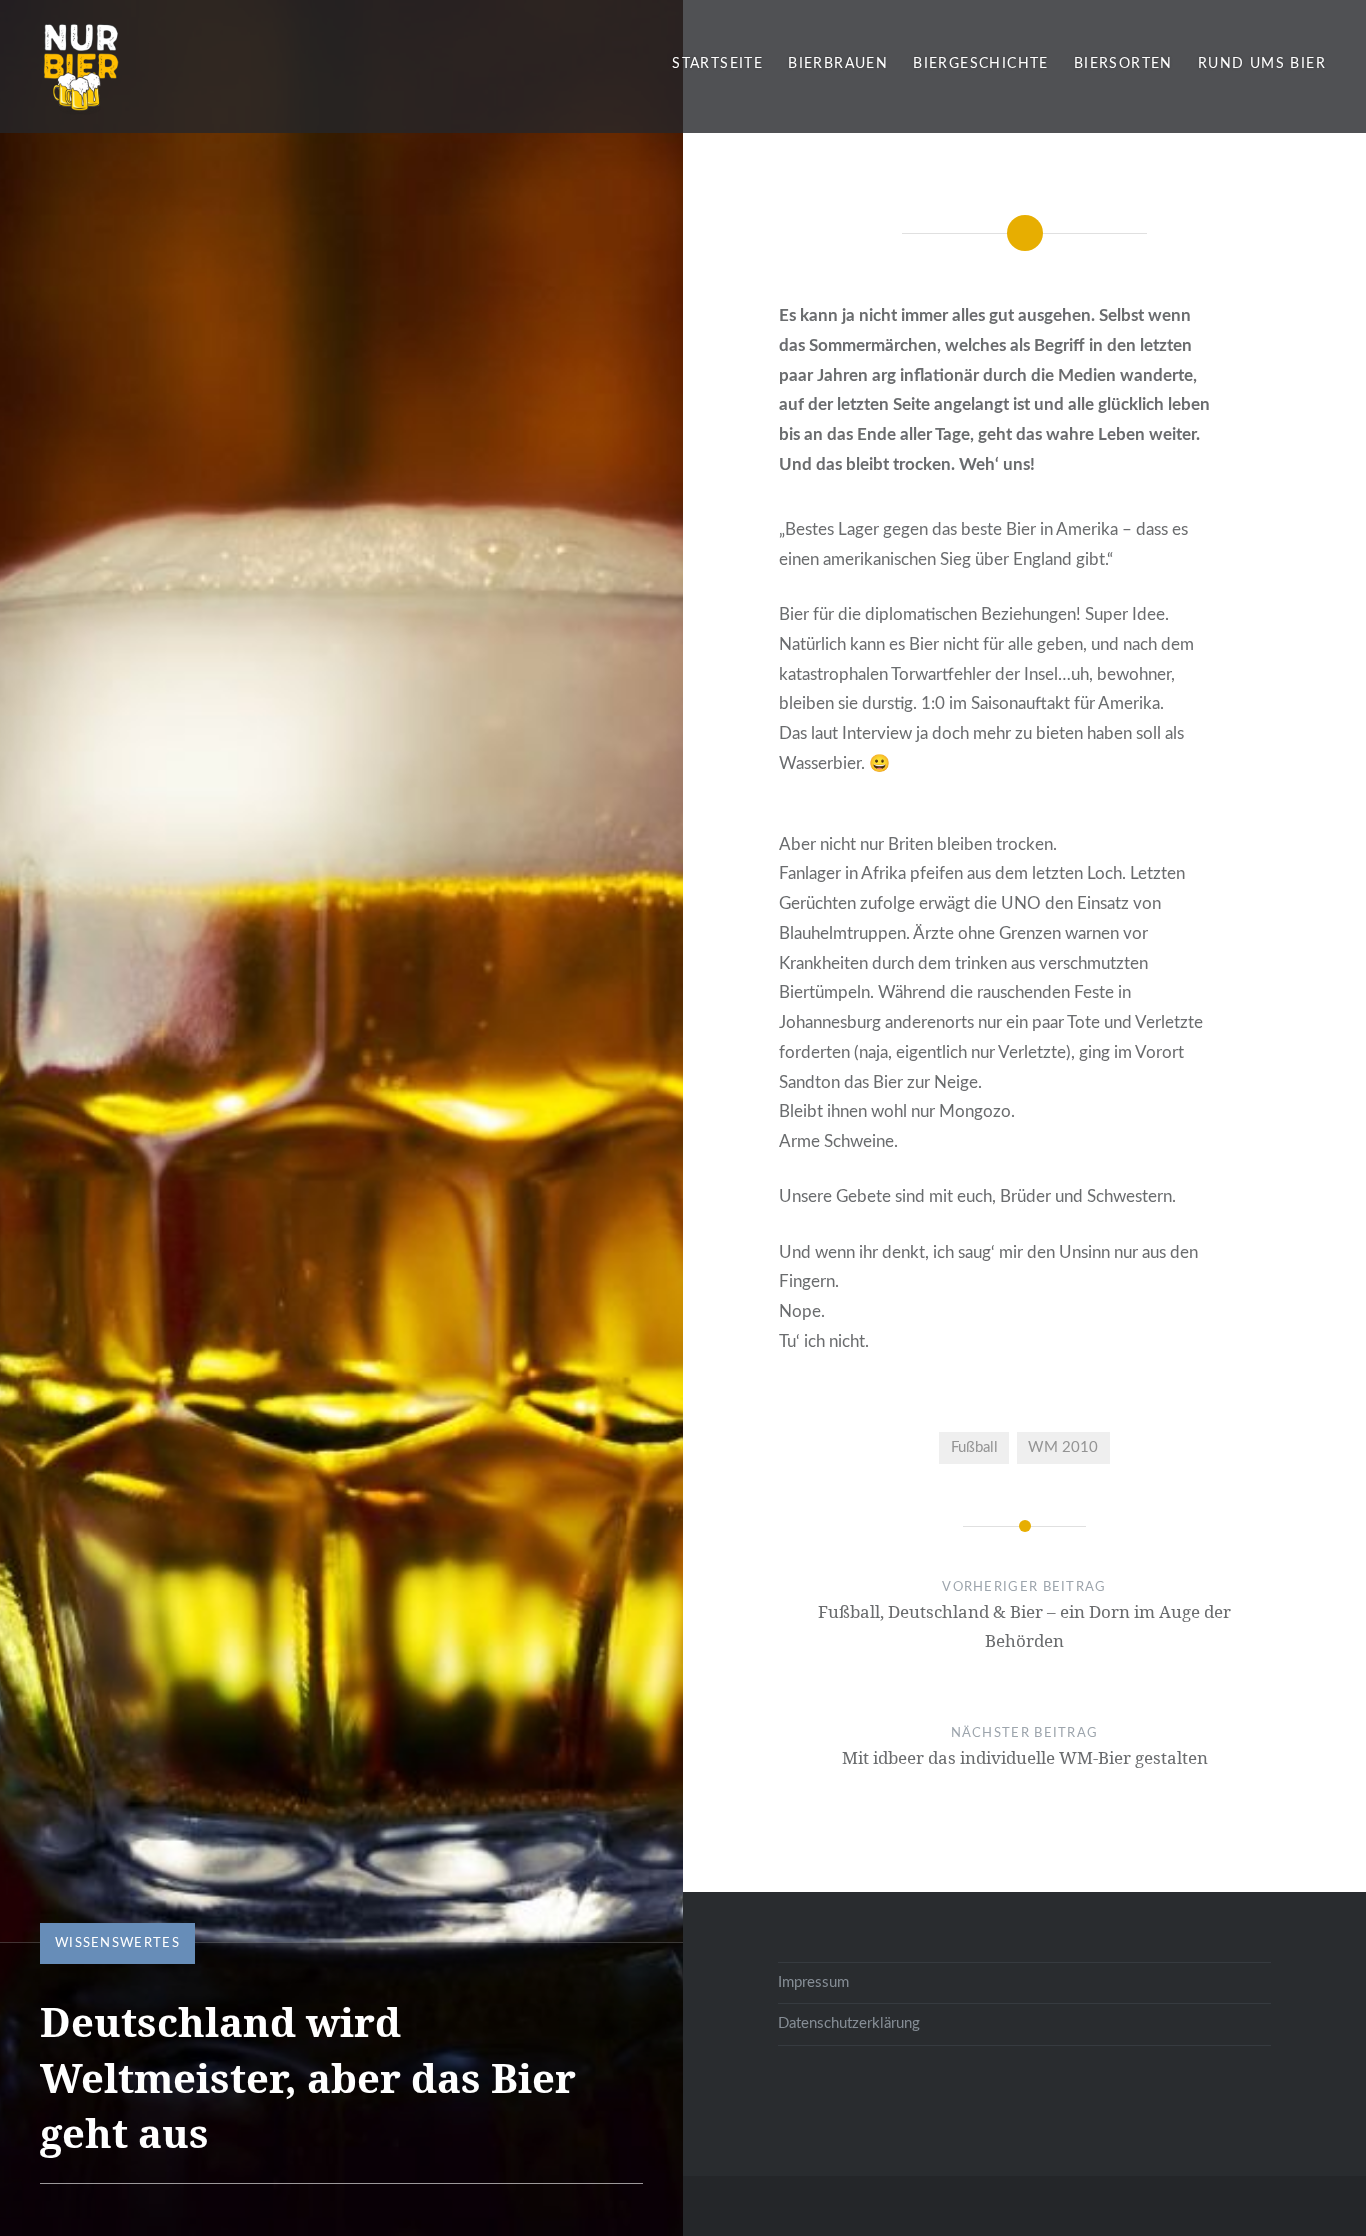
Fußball (974, 1447)
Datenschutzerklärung (849, 2023)
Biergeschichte (981, 64)
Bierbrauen (838, 64)
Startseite (717, 64)
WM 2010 (1063, 1447)
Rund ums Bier (1262, 64)
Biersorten (1123, 64)
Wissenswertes (117, 1943)
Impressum (813, 1982)
